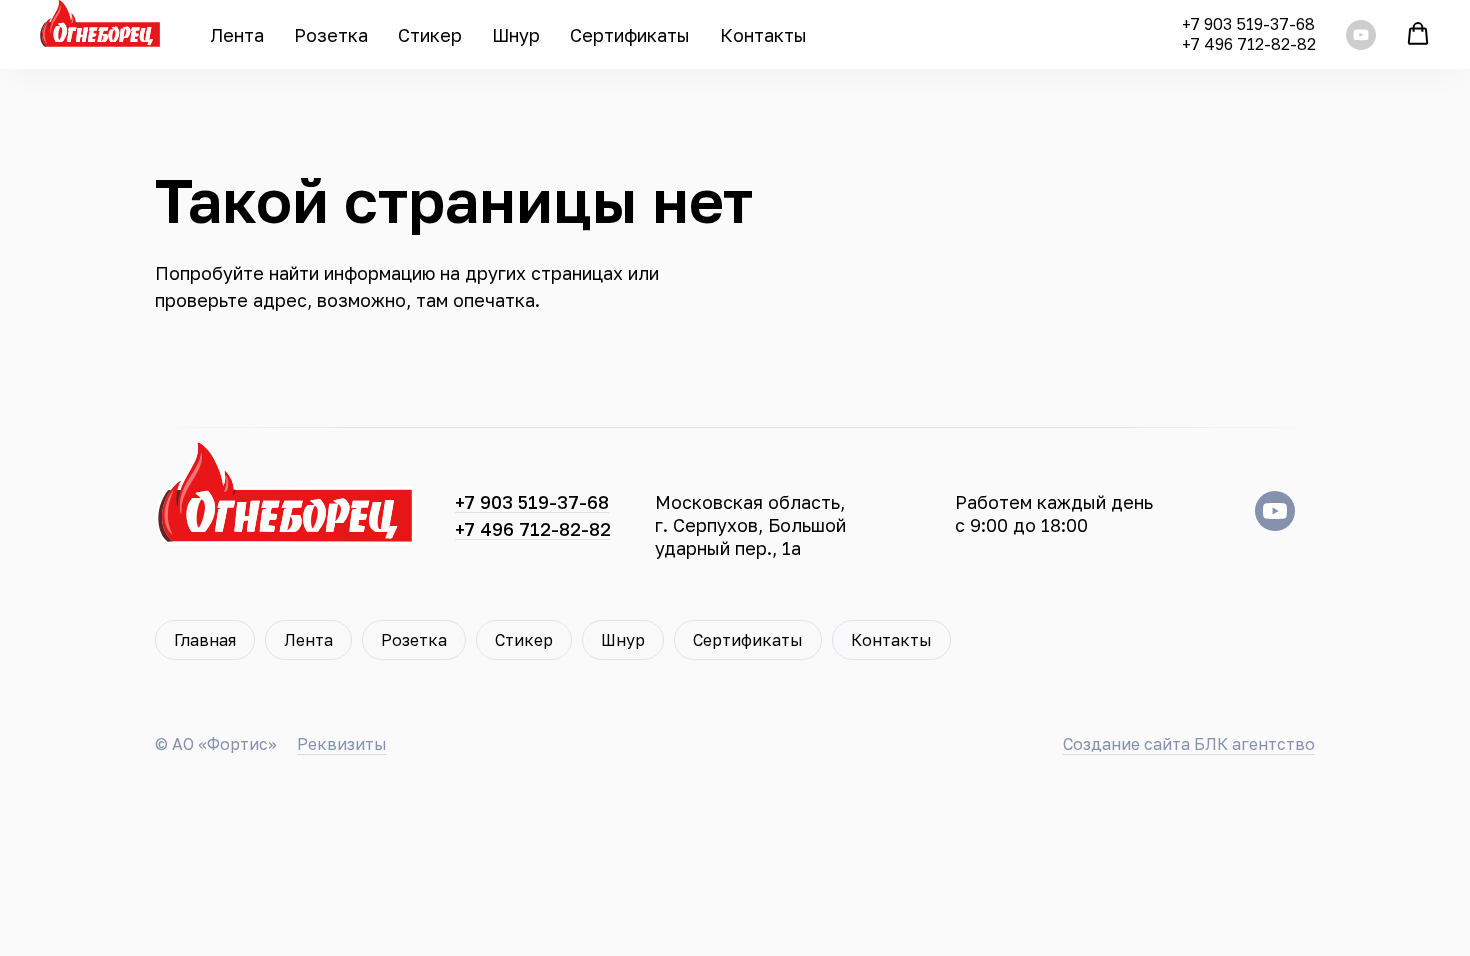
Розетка (331, 35)
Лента (237, 35)
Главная (205, 640)
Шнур (516, 35)
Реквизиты (342, 744)
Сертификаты (630, 35)
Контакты (763, 35)
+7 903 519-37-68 (1248, 24)
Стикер (430, 35)
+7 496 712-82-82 (1249, 44)
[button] (1418, 34)
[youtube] (1361, 35)
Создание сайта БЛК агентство (1189, 744)
